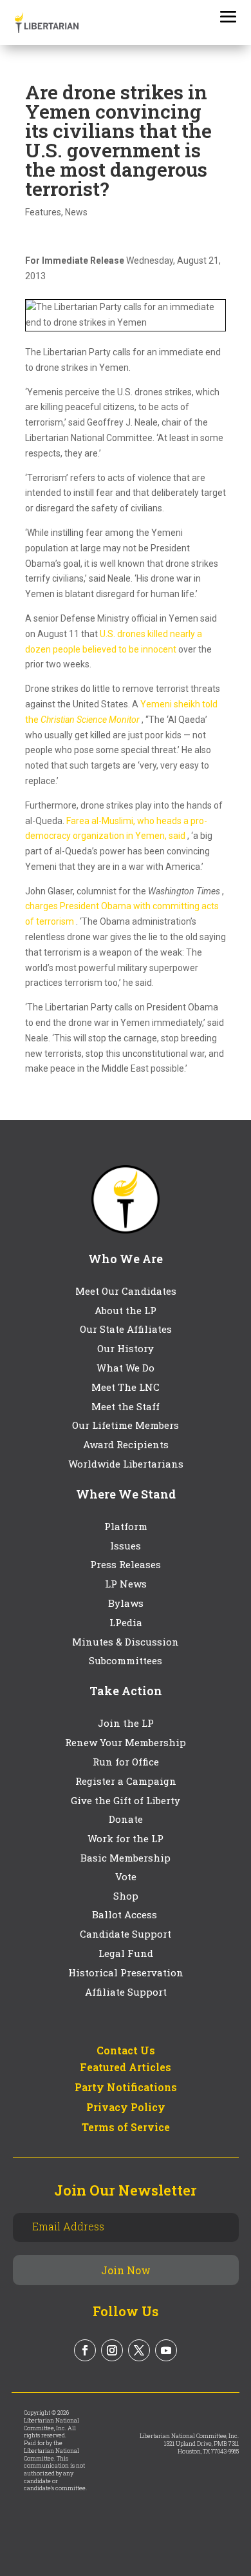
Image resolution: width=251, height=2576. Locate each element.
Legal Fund (126, 1953)
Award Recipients (126, 1444)
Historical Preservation (126, 1972)
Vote (126, 1876)
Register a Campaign (126, 1781)
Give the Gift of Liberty (126, 1800)
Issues (126, 1546)
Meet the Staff (126, 1406)
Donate (126, 1819)
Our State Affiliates (126, 1329)
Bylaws (126, 1603)
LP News (126, 1584)
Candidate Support (126, 1934)
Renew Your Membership (126, 1742)
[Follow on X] (139, 2350)
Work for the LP (126, 1838)
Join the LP (126, 1723)
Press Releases (126, 1564)
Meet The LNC (126, 1387)
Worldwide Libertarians (126, 1464)
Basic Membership (126, 1858)
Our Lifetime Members (126, 1425)
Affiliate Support (126, 1992)
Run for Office (126, 1762)
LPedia (126, 1622)
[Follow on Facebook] (85, 2350)
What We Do (126, 1368)
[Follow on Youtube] (166, 2350)
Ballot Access (126, 1914)
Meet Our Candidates (126, 1291)
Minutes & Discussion (126, 1642)
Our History (126, 1348)
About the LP (126, 1310)
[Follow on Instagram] (112, 2350)
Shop (126, 1896)
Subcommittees (126, 1660)
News (76, 212)
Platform (126, 1526)
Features (43, 212)
